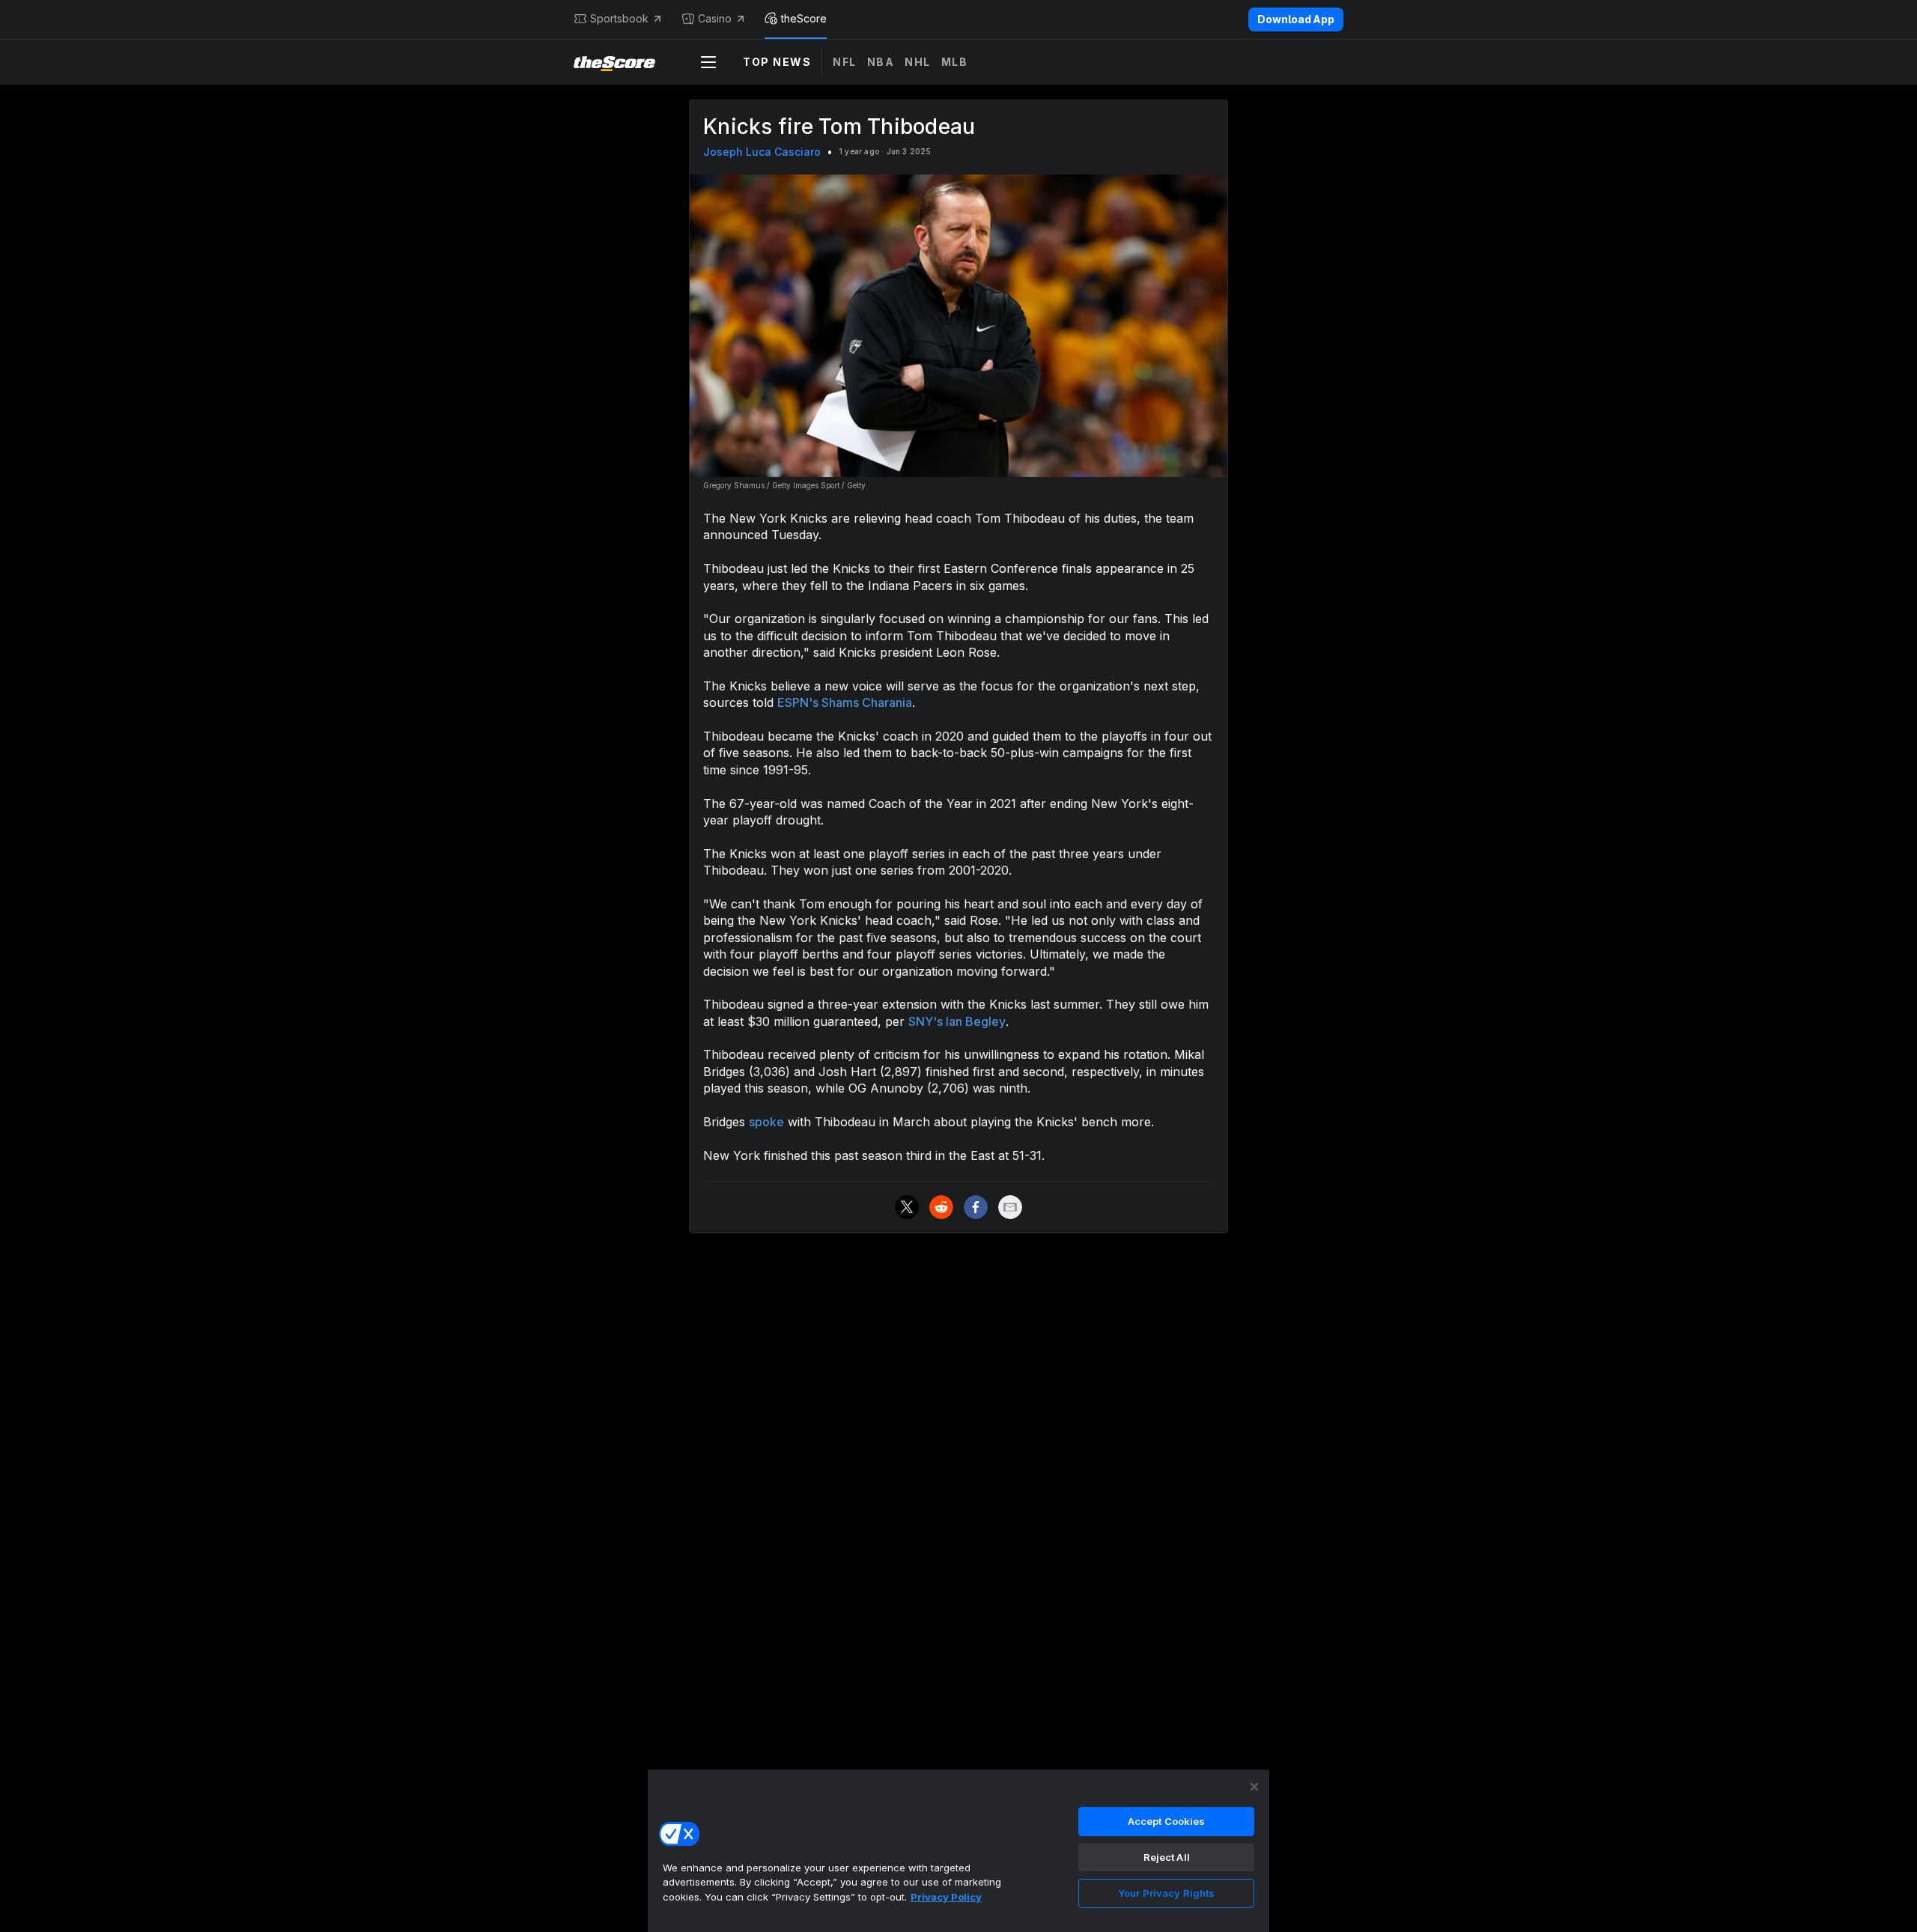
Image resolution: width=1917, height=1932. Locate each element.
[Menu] (708, 62)
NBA (881, 62)
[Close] (1254, 1787)
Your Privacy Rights (1166, 1893)
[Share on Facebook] (976, 1207)
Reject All (1167, 1857)
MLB (955, 62)
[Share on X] (907, 1207)
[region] (958, 1850)
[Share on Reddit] (941, 1207)
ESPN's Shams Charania (845, 702)
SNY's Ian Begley (957, 1021)
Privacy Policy (946, 1897)
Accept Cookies (1167, 1821)
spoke (766, 1122)
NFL (845, 62)
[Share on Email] (1010, 1207)
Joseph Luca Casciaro (762, 152)
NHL (918, 62)
